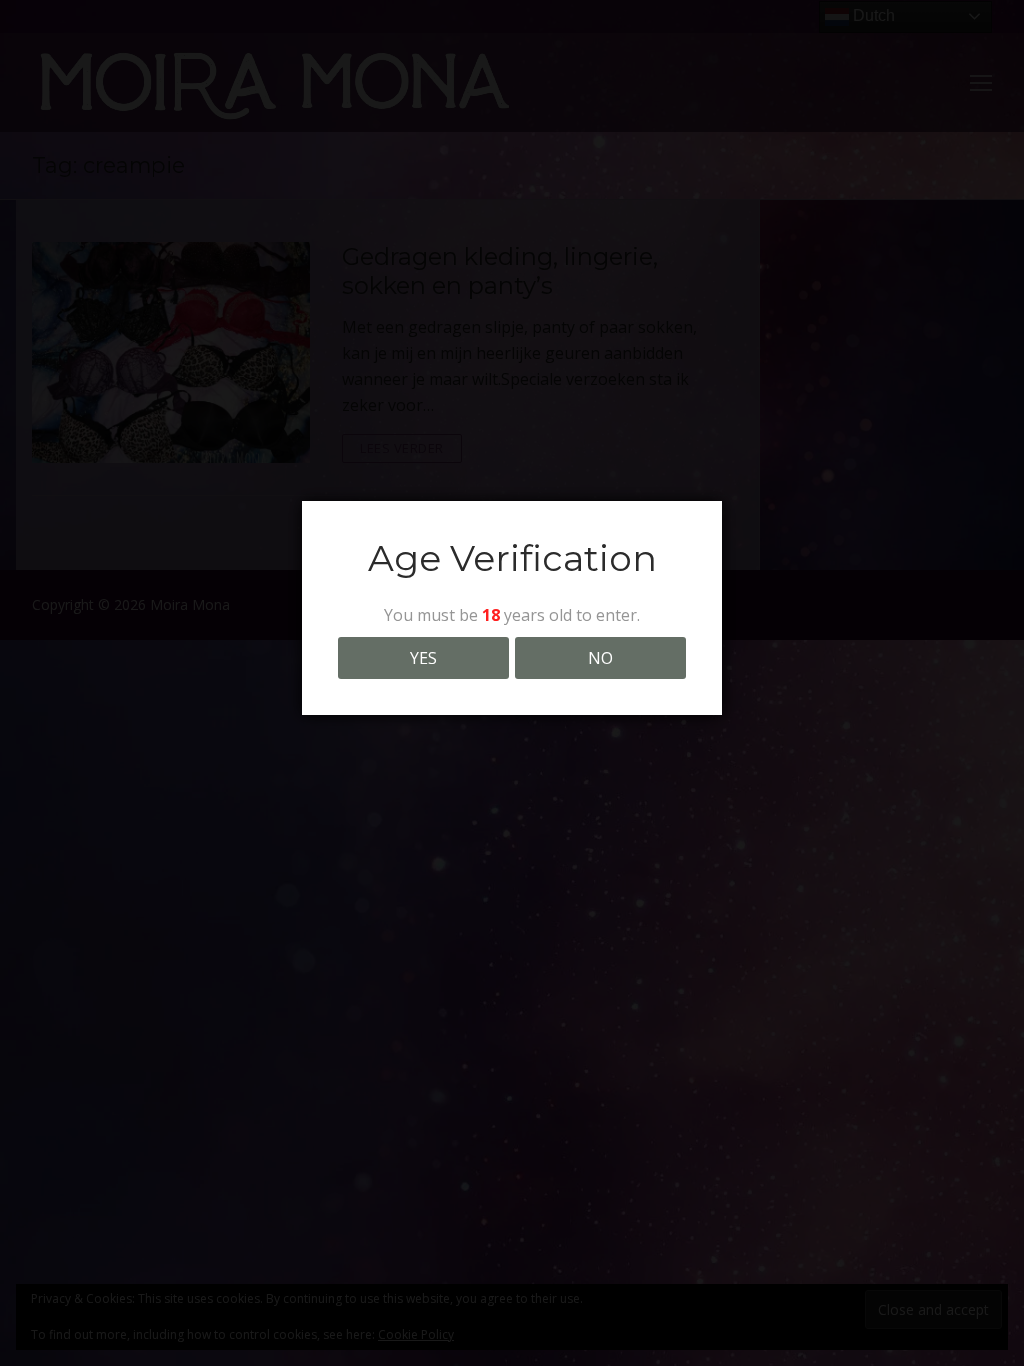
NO (600, 658)
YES (423, 658)
